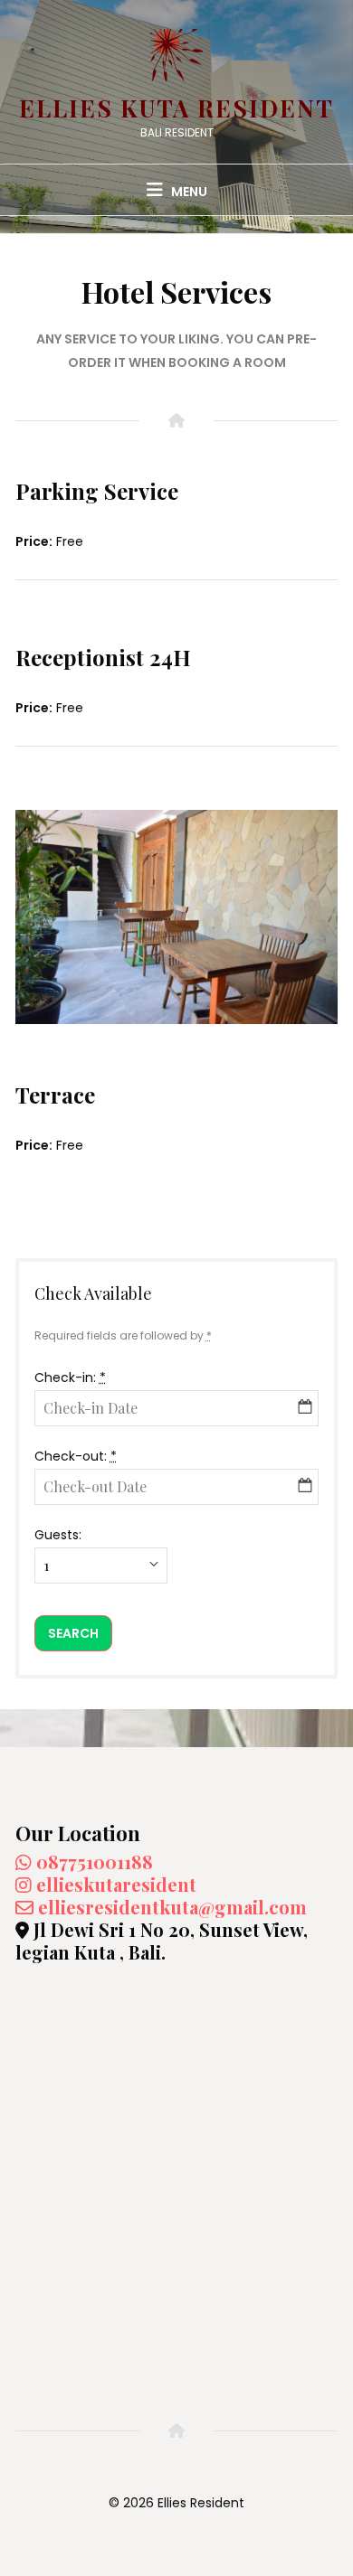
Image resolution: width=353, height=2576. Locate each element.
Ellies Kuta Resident (176, 108)
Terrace (55, 1095)
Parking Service (97, 491)
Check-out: (76, 1456)
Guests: (58, 1535)
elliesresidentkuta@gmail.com (170, 1907)
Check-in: (70, 1377)
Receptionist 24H (103, 657)
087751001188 (92, 1861)
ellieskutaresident (114, 1884)
